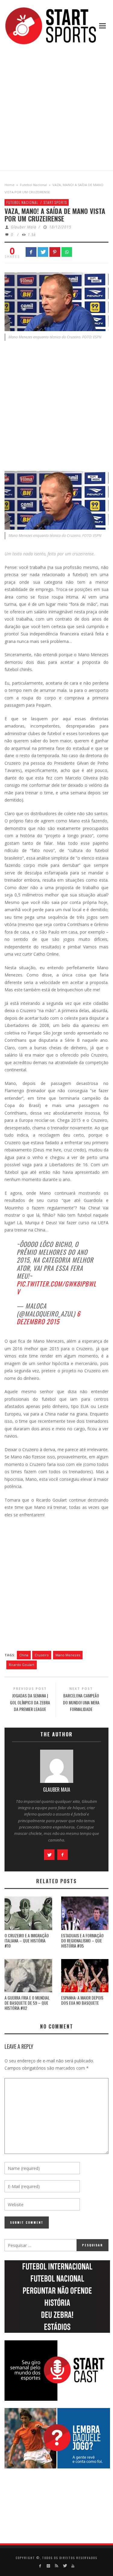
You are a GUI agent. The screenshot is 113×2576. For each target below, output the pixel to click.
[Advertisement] (56, 108)
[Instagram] (48, 2566)
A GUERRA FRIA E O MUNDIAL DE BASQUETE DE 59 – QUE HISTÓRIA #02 (27, 2003)
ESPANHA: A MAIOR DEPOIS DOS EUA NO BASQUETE (82, 2000)
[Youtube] (73, 2566)
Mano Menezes (68, 1655)
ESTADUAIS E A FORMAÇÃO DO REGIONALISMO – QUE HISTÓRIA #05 (82, 1940)
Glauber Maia (24, 227)
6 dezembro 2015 (49, 1317)
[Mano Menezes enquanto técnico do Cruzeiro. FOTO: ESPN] (56, 301)
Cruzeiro (42, 1655)
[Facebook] (40, 2566)
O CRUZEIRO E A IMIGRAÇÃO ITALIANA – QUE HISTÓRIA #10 (27, 1940)
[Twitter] (65, 2566)
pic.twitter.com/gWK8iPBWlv (56, 1288)
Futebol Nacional (33, 185)
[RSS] (56, 2566)
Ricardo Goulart (22, 1665)
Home (9, 185)
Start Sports (55, 202)
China (24, 1655)
